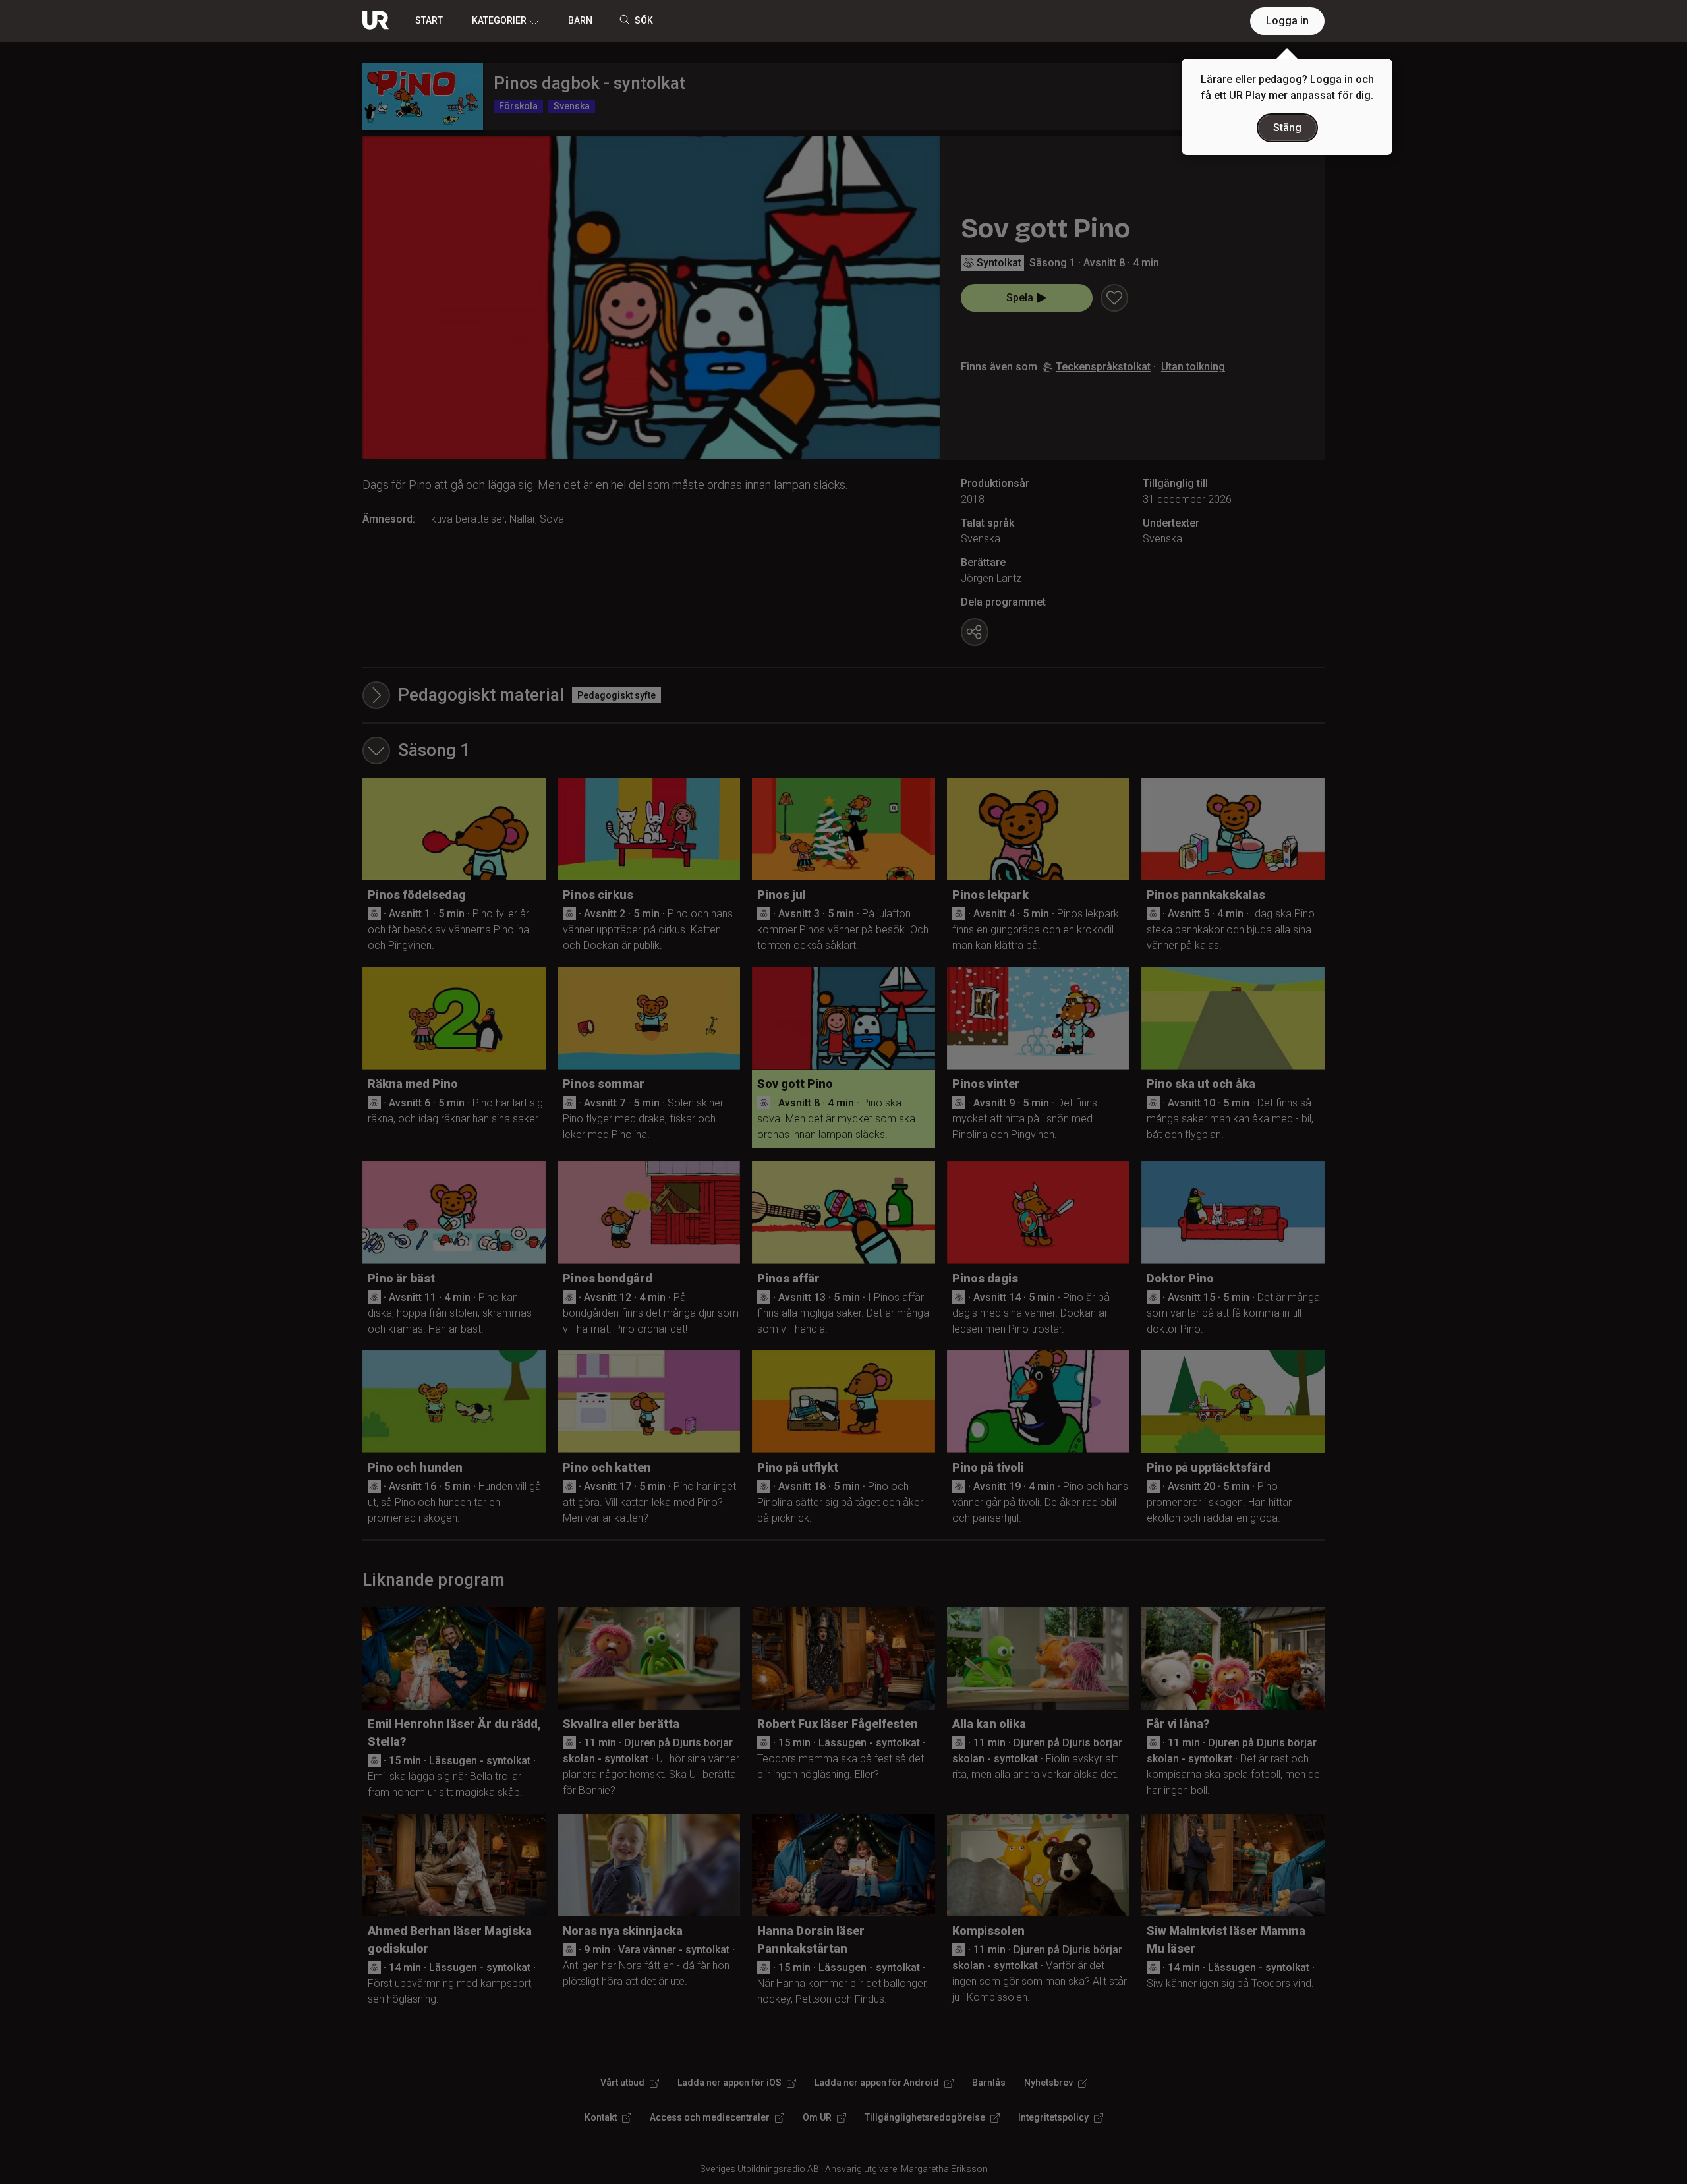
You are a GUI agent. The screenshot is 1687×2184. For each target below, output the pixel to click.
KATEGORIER (499, 20)
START (429, 20)
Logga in (1287, 21)
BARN (580, 20)
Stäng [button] (1287, 128)
